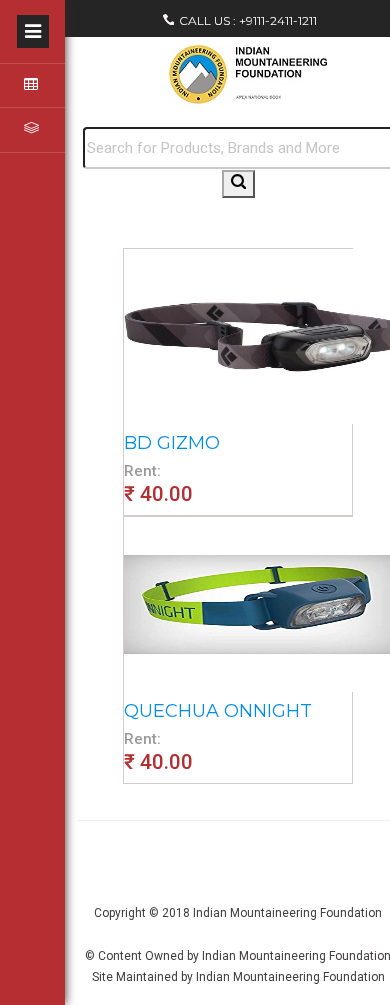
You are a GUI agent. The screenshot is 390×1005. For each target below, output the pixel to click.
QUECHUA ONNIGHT (218, 711)
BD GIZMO (172, 443)
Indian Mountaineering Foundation (287, 913)
